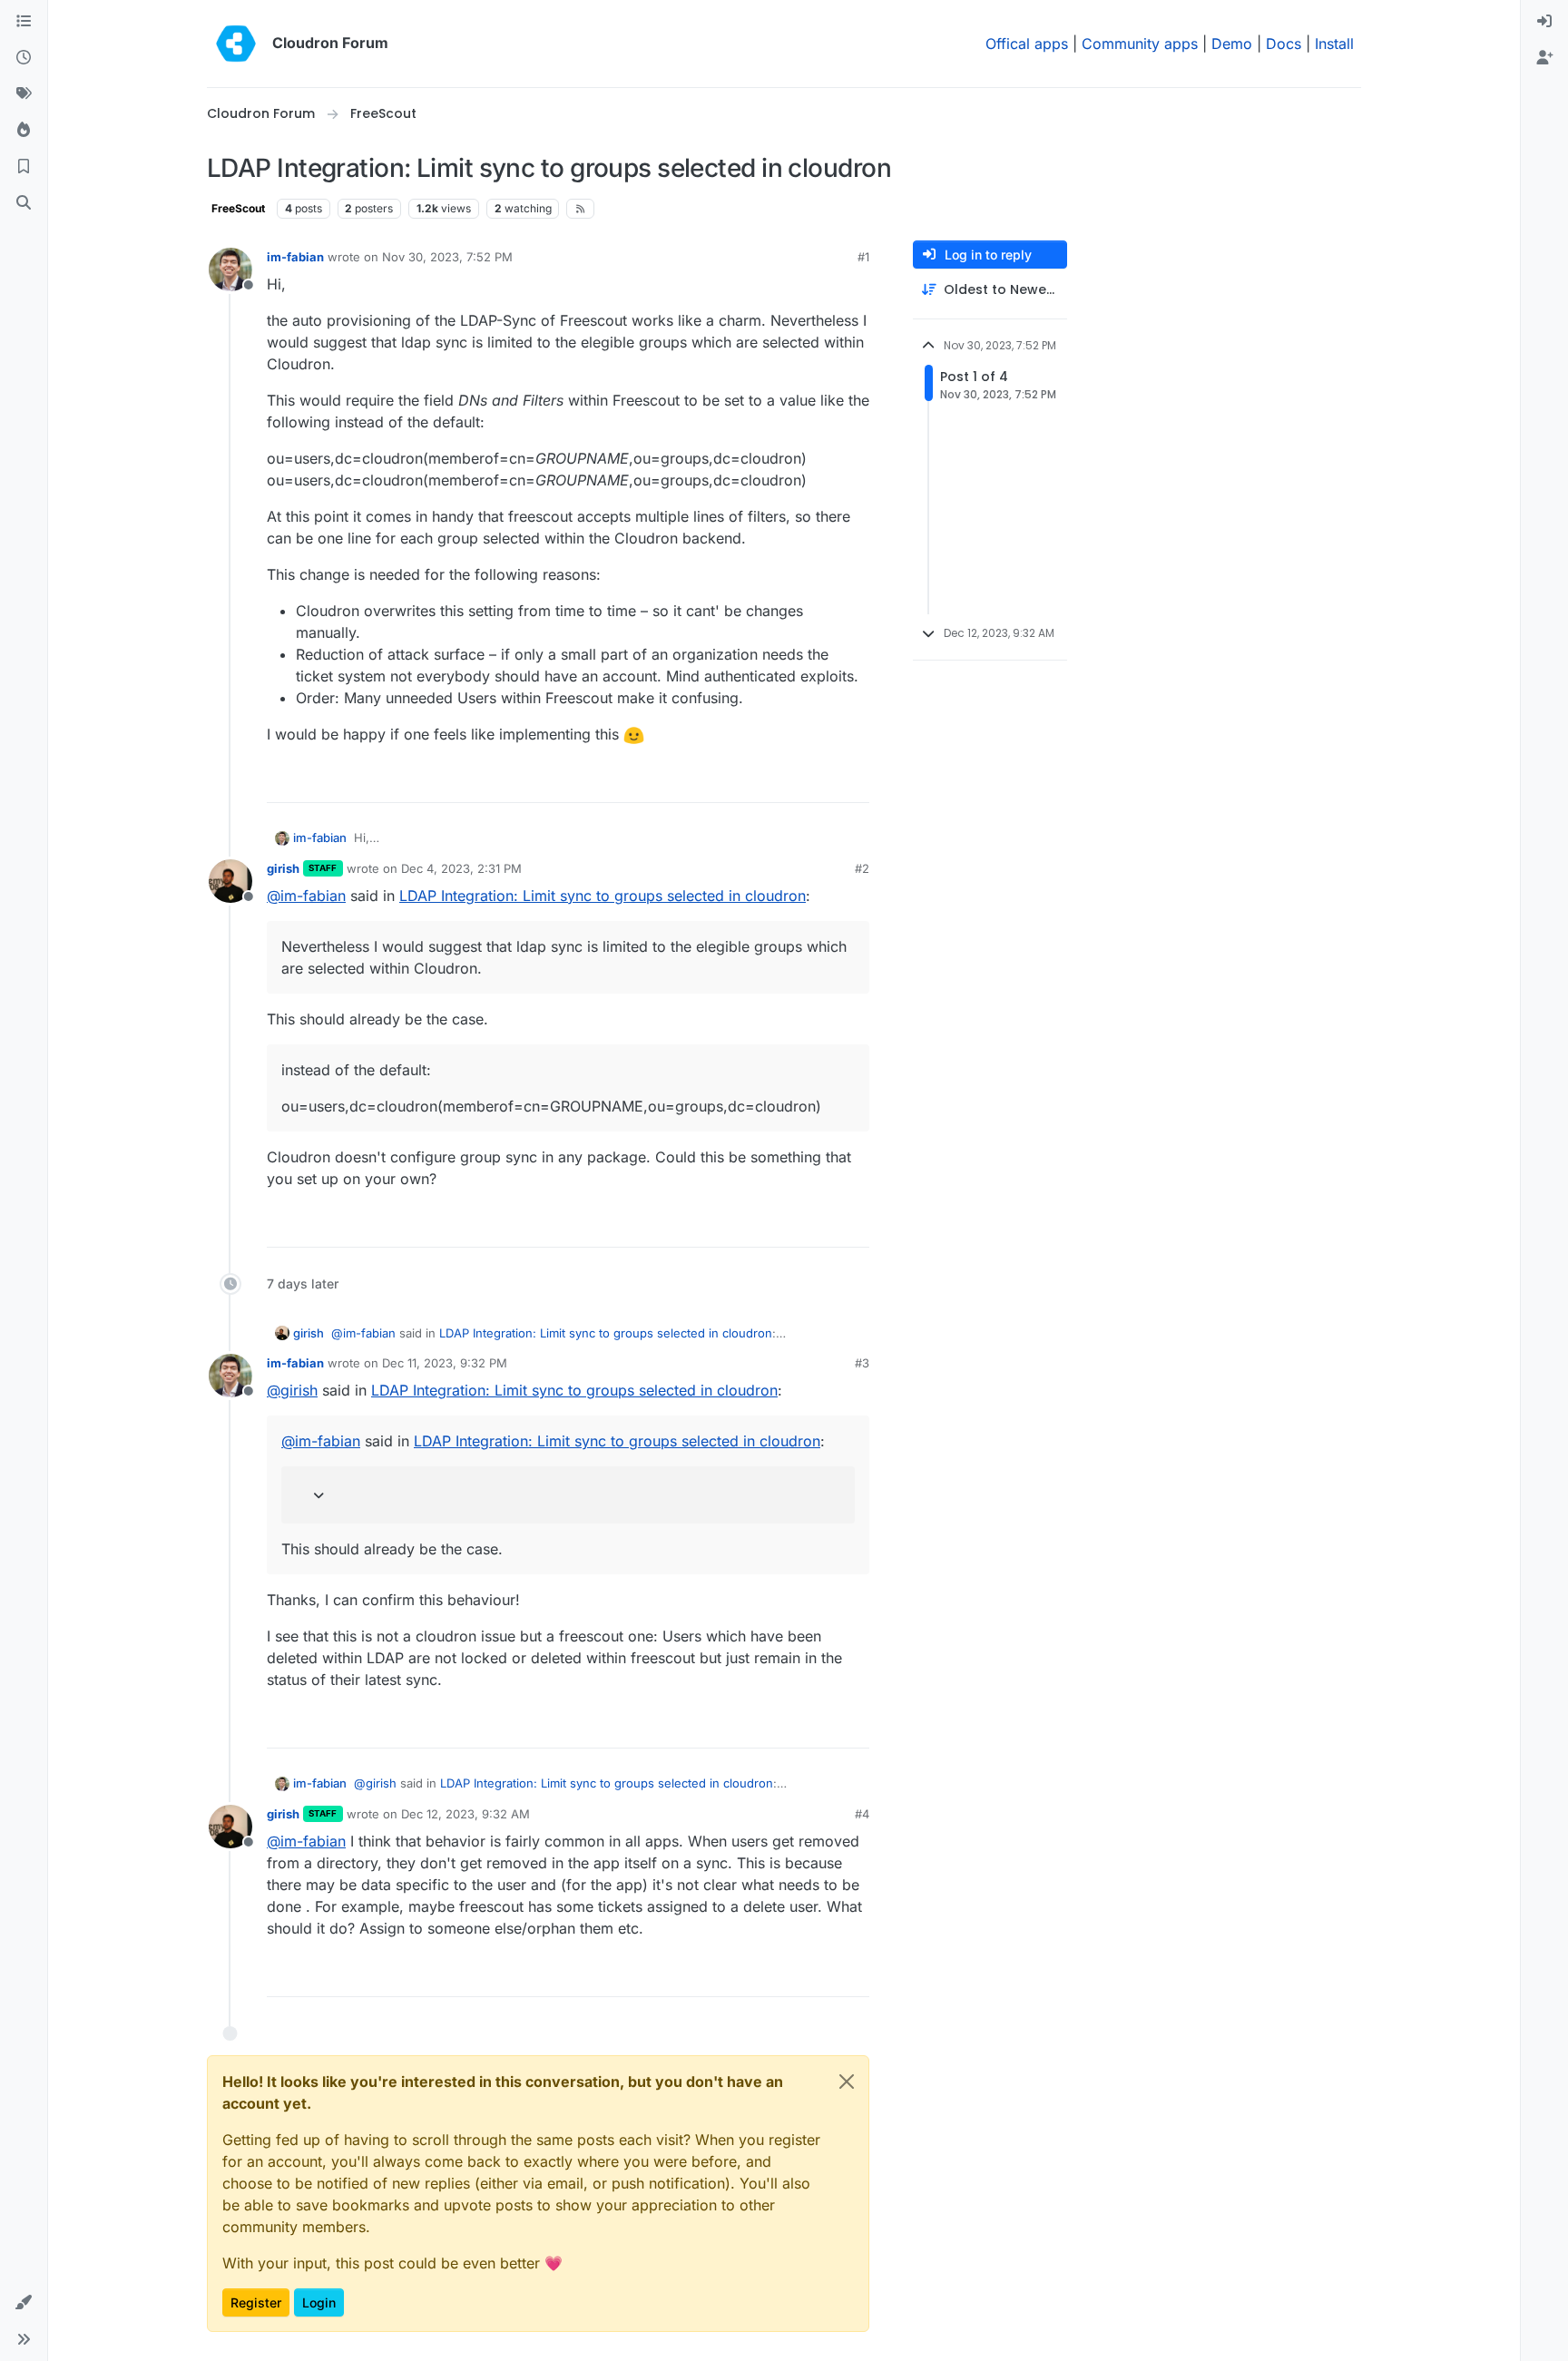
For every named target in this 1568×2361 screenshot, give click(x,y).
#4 (862, 1814)
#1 (863, 257)
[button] (24, 2303)
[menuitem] (1544, 22)
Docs (1284, 44)
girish (283, 868)
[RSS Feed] (580, 209)
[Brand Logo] (236, 44)
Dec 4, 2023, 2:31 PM (461, 868)
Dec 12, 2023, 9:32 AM (465, 1814)
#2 (862, 868)
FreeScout (238, 208)
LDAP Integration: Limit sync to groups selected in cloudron (603, 896)
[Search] (24, 203)
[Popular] (24, 131)
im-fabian (295, 257)
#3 (862, 1363)
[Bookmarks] (24, 167)
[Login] (1544, 22)
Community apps (1140, 44)
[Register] (1544, 58)
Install (1334, 44)
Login (319, 2302)
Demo (1232, 44)
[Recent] (24, 58)
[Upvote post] (828, 781)
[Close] (847, 2082)
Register (256, 2302)
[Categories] (24, 22)
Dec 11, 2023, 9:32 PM (445, 1363)
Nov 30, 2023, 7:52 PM (447, 257)
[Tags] (24, 94)
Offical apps (1027, 44)
